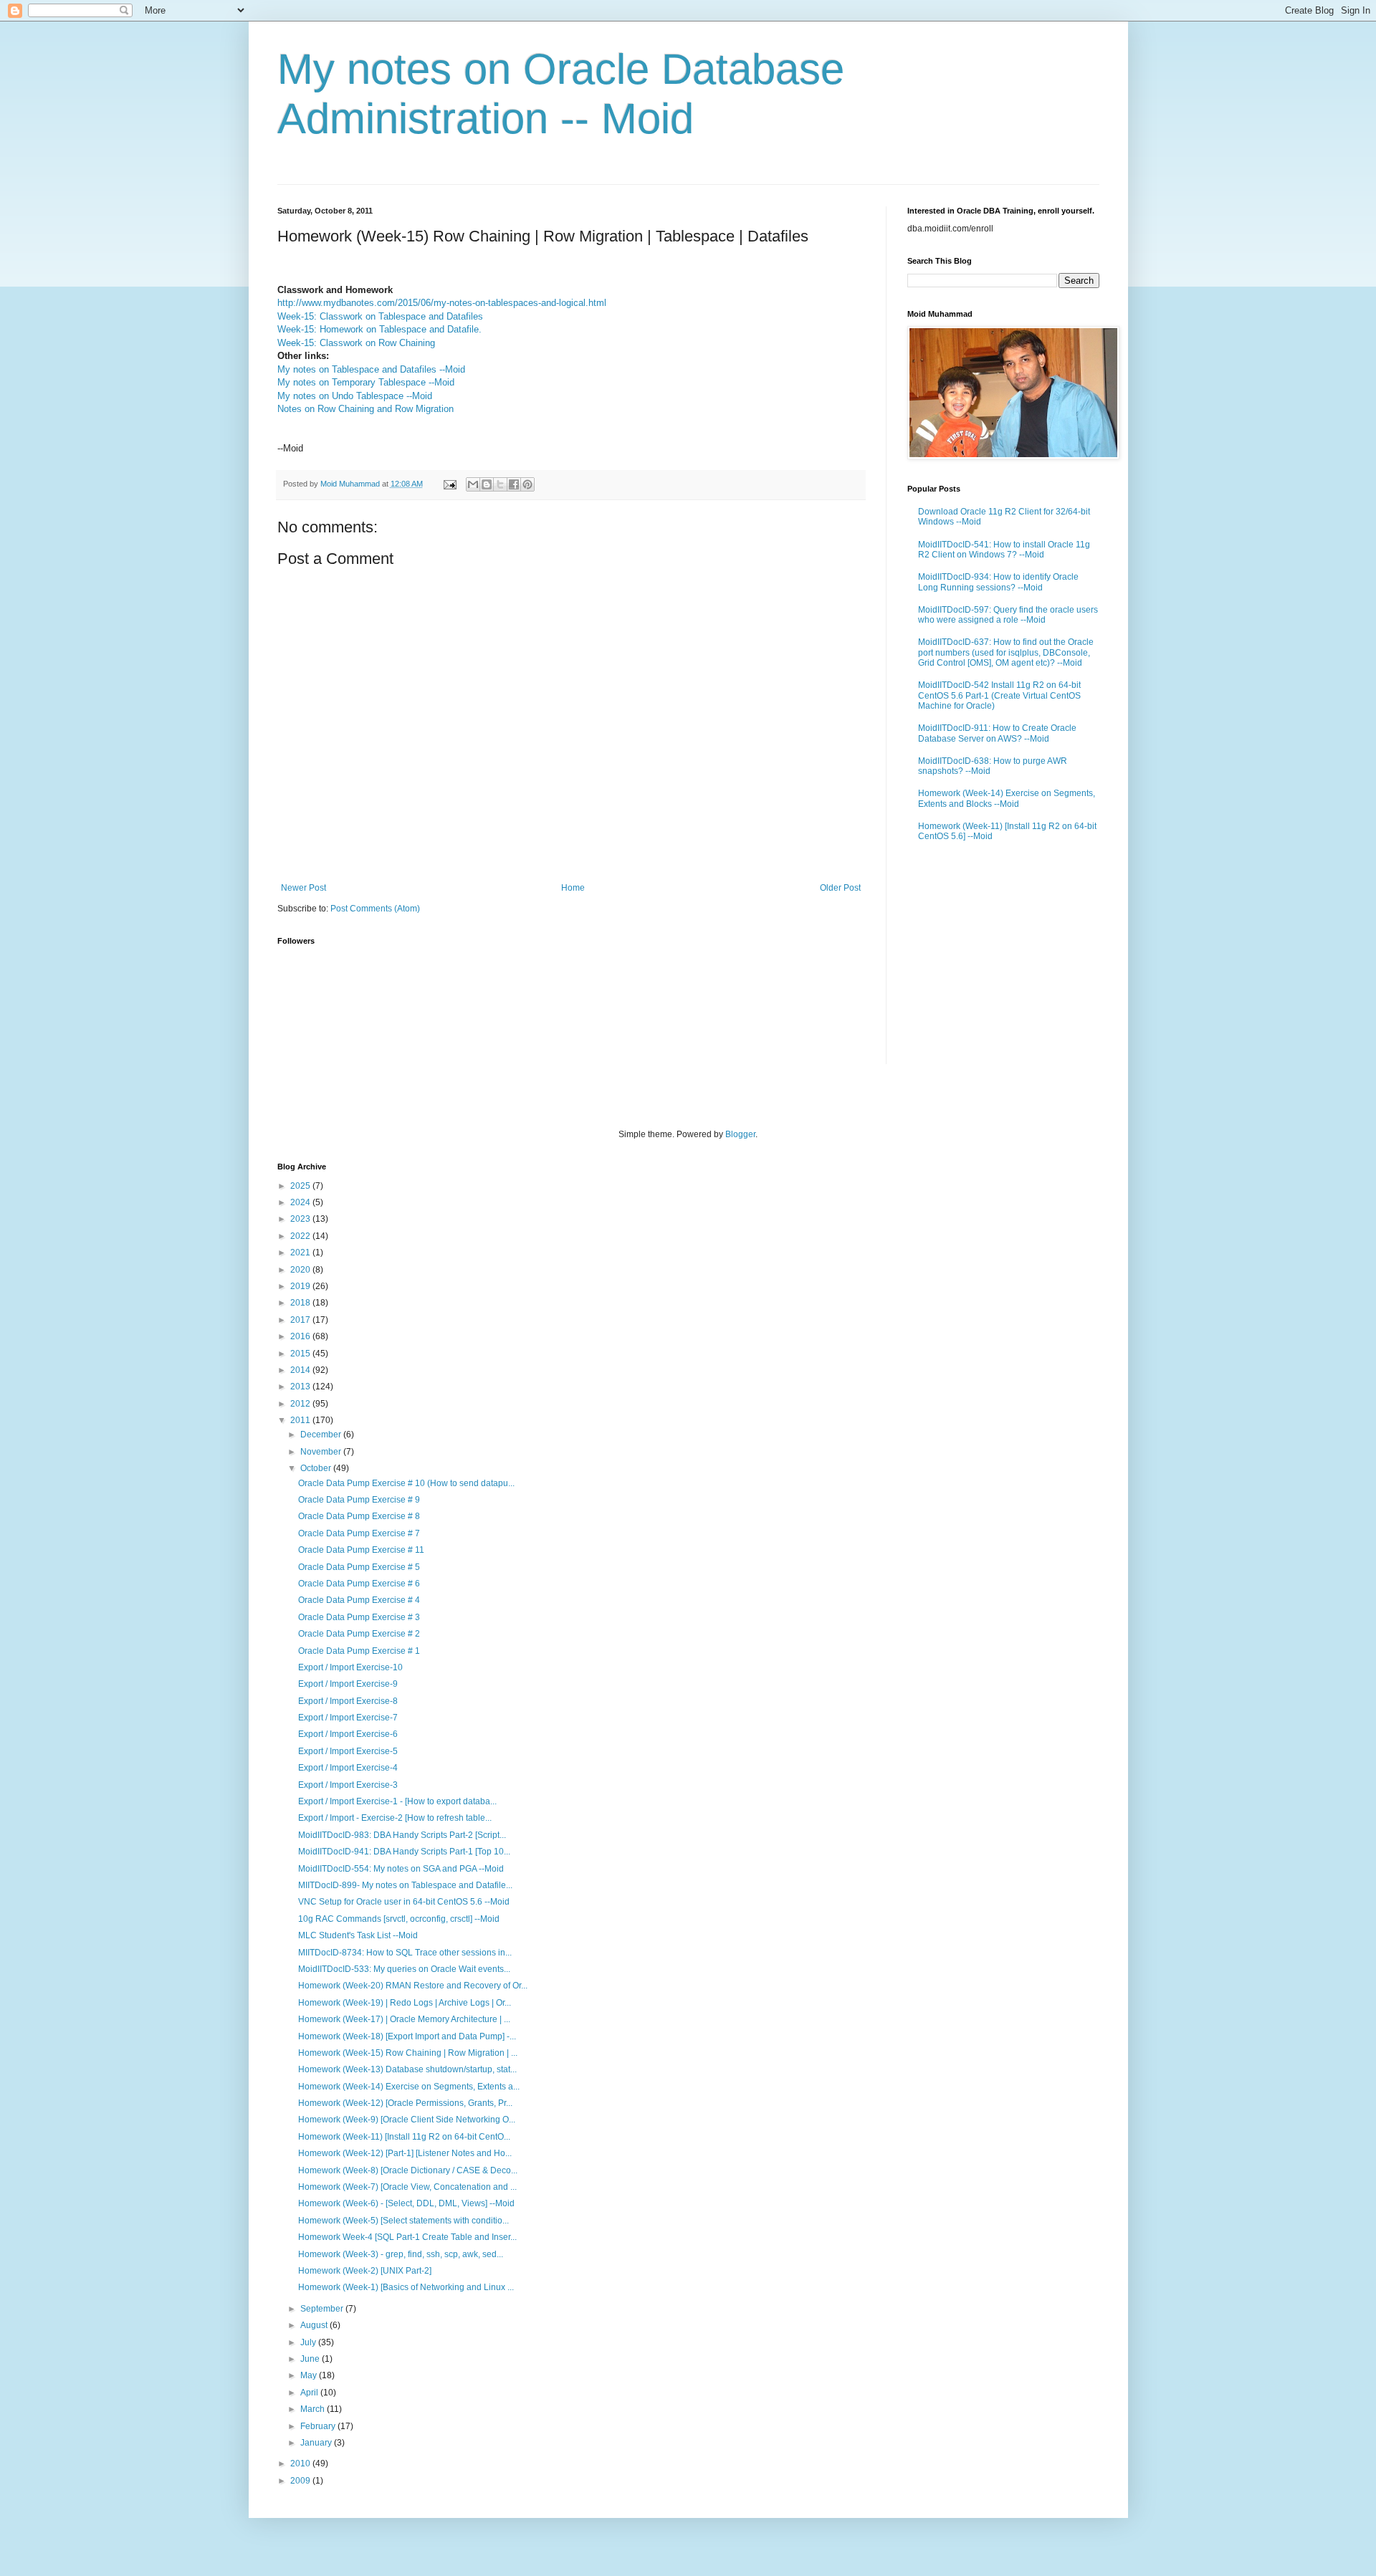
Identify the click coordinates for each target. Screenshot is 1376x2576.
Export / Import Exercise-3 (348, 1785)
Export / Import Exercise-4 (348, 1768)
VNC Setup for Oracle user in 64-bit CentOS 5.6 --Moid (404, 1902)
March (314, 2409)
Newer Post (304, 888)
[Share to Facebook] (514, 484)
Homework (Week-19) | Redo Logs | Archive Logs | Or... (405, 2003)
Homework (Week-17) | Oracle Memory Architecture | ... (404, 2019)
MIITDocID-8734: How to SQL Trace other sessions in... (405, 1953)
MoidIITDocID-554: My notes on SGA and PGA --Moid (401, 1869)
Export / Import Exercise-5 (348, 1751)
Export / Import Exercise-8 (348, 1701)
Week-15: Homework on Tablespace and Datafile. (379, 329)
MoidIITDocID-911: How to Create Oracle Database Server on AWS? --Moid (997, 733)
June (311, 2359)
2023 (301, 1219)
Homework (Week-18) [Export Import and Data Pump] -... (407, 2036)
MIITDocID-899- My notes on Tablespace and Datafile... (405, 1885)
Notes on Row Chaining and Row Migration (365, 409)
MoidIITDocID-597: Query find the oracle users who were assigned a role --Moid (1008, 615)
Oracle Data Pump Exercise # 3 (359, 1617)
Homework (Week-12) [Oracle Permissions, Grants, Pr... (405, 2103)
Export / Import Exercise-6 (348, 1734)
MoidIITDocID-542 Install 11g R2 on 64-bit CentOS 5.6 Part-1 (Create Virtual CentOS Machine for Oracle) (999, 695)
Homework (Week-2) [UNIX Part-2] (365, 2271)
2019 (301, 1286)
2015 (301, 1354)
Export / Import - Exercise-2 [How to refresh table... (395, 1818)
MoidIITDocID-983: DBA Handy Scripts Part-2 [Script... (402, 1835)
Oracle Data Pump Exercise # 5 (359, 1567)
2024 (301, 1202)
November (322, 1452)
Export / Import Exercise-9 (348, 1684)
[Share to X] (500, 484)
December (322, 1435)
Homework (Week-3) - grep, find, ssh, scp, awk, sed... (401, 2254)
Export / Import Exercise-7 (348, 1718)
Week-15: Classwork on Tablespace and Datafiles (380, 316)
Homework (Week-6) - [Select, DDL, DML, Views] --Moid (406, 2203)
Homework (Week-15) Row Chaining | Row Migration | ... (408, 2053)
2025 (301, 1186)
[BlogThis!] (487, 484)
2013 (301, 1387)
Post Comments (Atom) (375, 909)
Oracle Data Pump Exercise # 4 (359, 1600)
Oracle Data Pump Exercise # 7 (359, 1533)
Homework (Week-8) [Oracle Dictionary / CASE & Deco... (408, 2170)
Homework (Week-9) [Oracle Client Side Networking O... (407, 2120)
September (323, 2309)
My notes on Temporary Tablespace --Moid (366, 382)
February (319, 2426)
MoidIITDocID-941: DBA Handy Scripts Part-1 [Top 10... (404, 1852)
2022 (301, 1236)
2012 (301, 1404)
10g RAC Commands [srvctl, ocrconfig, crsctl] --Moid (399, 1919)
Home (573, 888)
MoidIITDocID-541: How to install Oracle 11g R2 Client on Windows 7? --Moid (1004, 550)
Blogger (740, 1134)
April (310, 2393)
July (309, 2342)
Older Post (840, 888)
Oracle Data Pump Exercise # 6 (359, 1584)
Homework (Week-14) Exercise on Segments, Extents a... (409, 2087)
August (315, 2325)
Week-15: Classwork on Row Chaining (356, 343)
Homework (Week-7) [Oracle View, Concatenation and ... (407, 2187)
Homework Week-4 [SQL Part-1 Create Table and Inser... (407, 2237)
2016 (301, 1336)
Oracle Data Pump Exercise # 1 (359, 1651)
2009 (301, 2481)
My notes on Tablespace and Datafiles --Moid (371, 369)
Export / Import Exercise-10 (350, 1667)
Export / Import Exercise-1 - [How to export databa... (397, 1801)
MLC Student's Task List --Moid (358, 1935)
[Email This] (473, 484)
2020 (301, 1270)
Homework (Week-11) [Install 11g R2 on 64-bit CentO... (404, 2137)
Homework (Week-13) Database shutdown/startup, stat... (407, 2069)
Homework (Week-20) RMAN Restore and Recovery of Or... (413, 1986)
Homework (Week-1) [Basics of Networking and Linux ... (406, 2287)
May (310, 2375)
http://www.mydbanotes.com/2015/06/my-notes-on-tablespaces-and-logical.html (442, 303)
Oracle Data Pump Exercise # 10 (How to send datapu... (406, 1483)
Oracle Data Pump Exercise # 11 (361, 1550)
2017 (301, 1320)
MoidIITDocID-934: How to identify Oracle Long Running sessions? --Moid (998, 582)
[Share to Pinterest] (527, 484)
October (317, 1468)
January (317, 2443)
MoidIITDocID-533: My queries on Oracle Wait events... (404, 1969)
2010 (301, 2464)
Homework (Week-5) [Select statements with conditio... (403, 2221)
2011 (301, 1420)
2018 (301, 1303)
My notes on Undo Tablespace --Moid (355, 396)
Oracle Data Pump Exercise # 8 (359, 1516)
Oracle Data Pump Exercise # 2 (359, 1634)
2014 (301, 1370)
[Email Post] (449, 484)
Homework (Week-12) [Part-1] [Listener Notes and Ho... (405, 2153)
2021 (301, 1253)
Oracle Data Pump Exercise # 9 (359, 1500)
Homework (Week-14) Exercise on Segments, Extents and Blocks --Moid (1007, 798)
